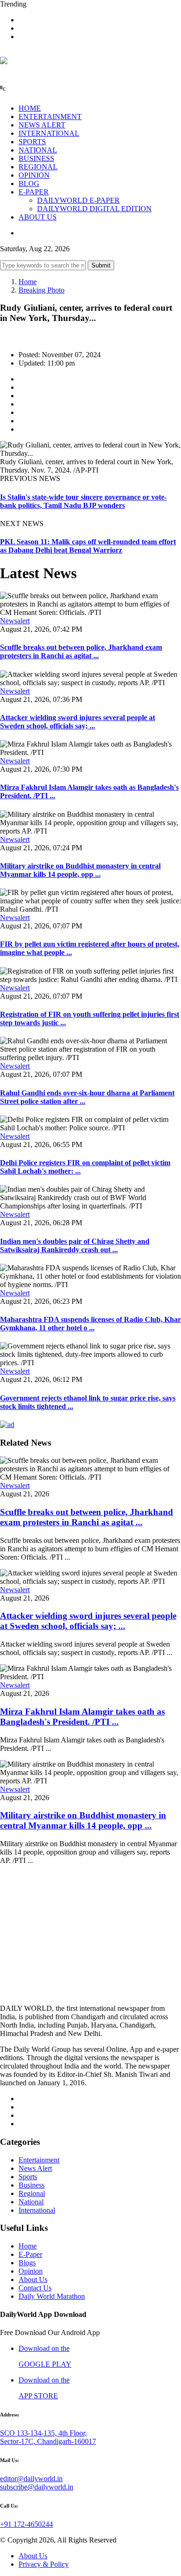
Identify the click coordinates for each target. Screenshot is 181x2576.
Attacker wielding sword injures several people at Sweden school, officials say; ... (78, 722)
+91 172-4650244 (26, 2524)
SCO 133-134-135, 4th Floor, (43, 2433)
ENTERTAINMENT (50, 117)
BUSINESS (36, 158)
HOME (30, 108)
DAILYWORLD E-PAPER (78, 200)
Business (32, 2185)
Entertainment (39, 2160)
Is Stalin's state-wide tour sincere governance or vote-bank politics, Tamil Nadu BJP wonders (83, 501)
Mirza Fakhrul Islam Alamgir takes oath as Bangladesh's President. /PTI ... (82, 1717)
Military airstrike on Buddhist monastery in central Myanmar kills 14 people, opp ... (80, 870)
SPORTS (32, 142)
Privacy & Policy (44, 2564)
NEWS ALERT (42, 125)
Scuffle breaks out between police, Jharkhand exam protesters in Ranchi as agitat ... (81, 651)
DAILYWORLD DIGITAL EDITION (94, 209)
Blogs (27, 2263)
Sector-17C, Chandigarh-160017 (48, 2441)
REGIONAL (38, 167)
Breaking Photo (42, 290)
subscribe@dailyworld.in (37, 2487)
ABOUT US (38, 217)
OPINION (34, 175)
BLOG (29, 184)
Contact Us (35, 2288)
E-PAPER (34, 192)
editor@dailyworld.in (31, 2479)
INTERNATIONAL (49, 133)
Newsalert (15, 621)
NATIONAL (38, 150)
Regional (32, 2193)
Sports (28, 2177)
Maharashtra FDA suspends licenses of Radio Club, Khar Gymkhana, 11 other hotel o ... (90, 1324)
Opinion (31, 2271)
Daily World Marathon (52, 2296)
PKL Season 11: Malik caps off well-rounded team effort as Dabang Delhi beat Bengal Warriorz (88, 546)
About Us (33, 2279)
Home (28, 282)
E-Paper (30, 2254)
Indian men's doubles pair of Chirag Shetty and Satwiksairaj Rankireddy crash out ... (75, 1245)
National (31, 2202)
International (37, 2210)
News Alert (35, 2168)
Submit (101, 265)
